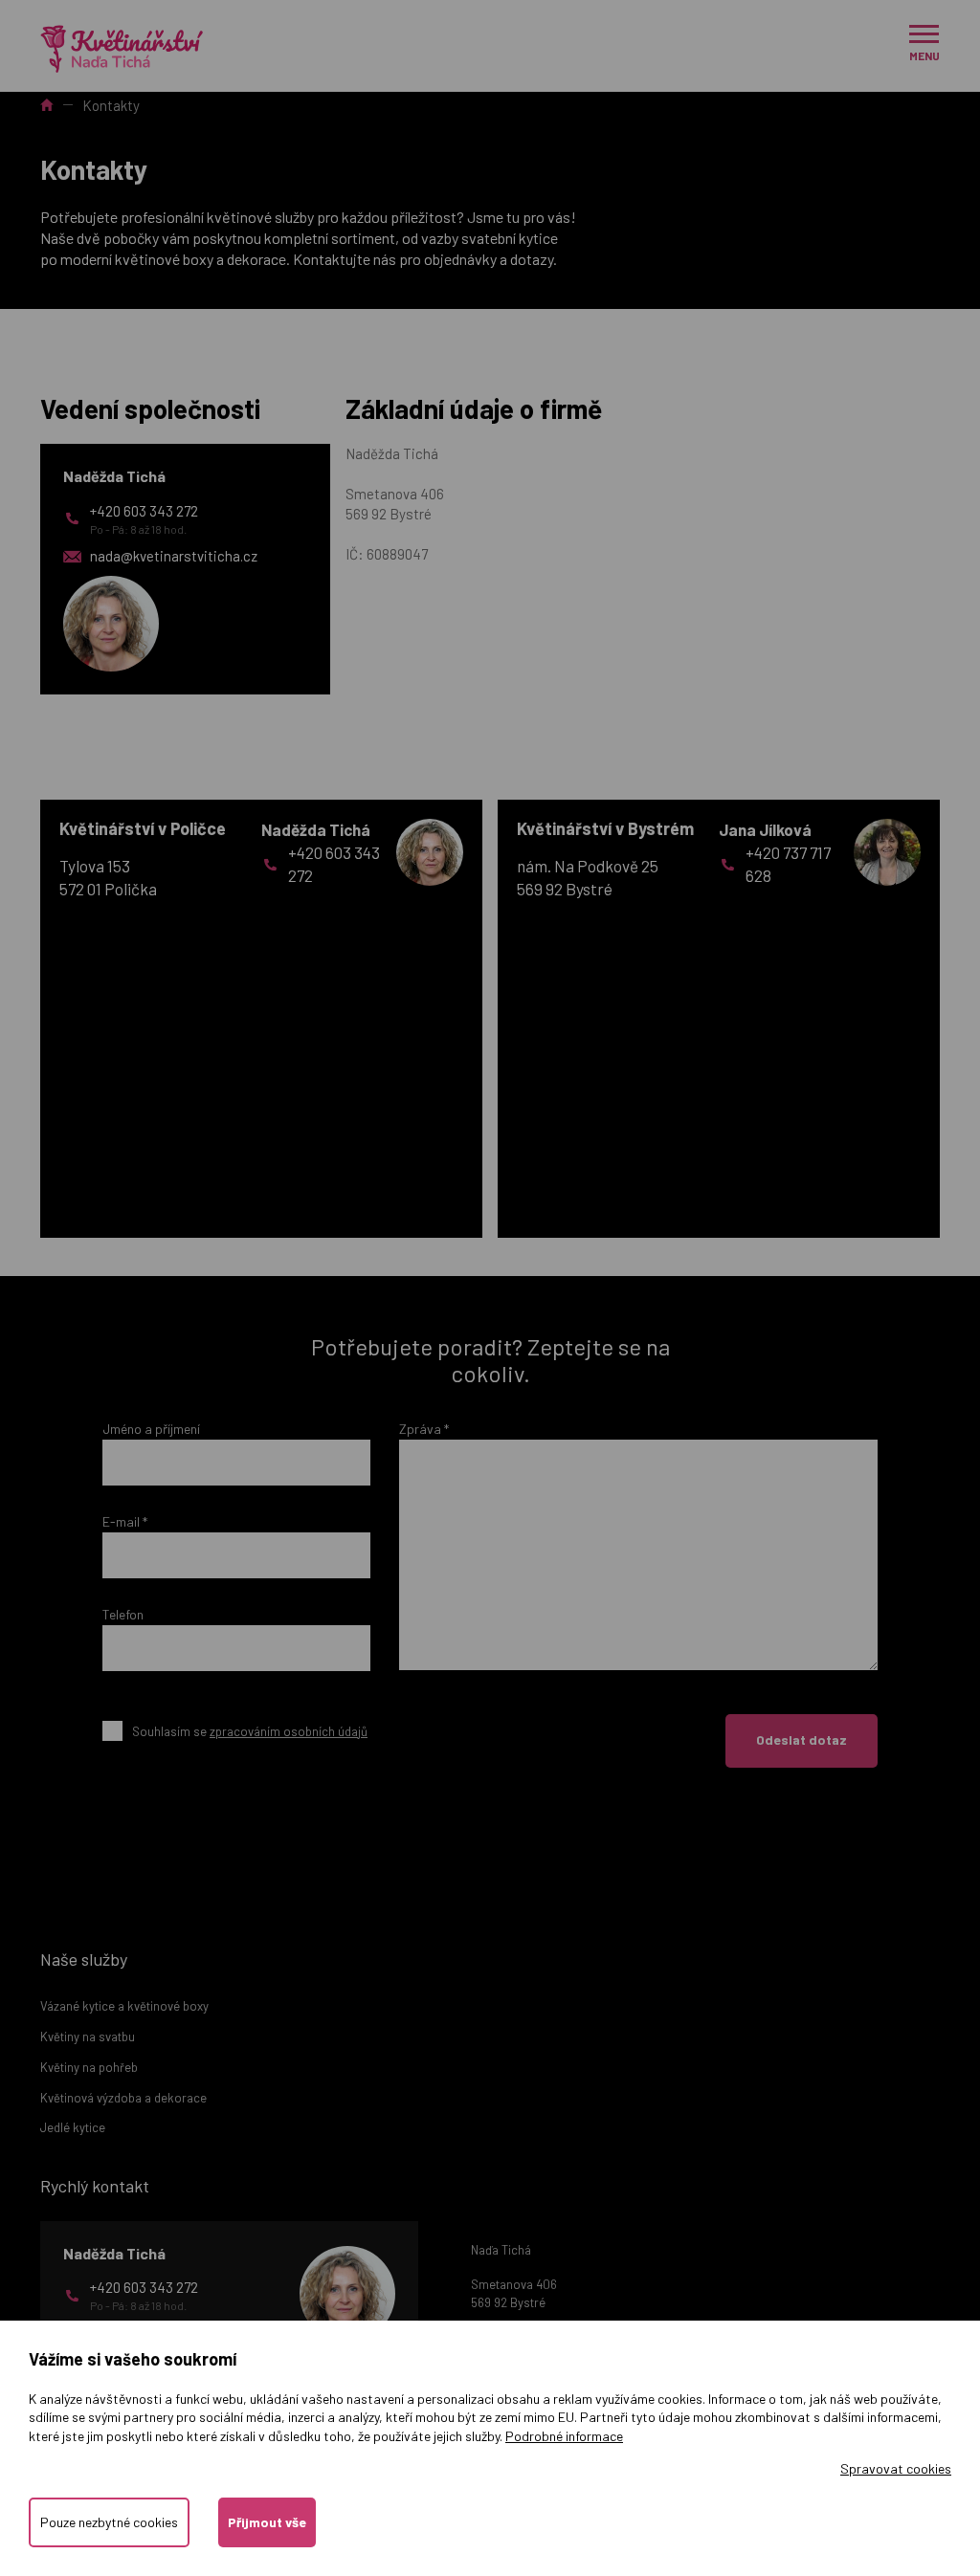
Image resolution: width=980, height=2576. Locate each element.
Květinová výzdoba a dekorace (123, 2098)
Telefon (123, 1614)
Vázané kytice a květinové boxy (124, 2006)
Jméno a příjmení (151, 1429)
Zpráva (424, 1429)
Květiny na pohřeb (89, 2067)
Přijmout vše (267, 2522)
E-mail (125, 1521)
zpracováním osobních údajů (289, 1731)
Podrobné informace (564, 2436)
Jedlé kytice (73, 2127)
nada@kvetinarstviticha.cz (174, 556)
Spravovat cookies (896, 2468)
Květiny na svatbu (88, 2037)
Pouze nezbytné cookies (109, 2522)
